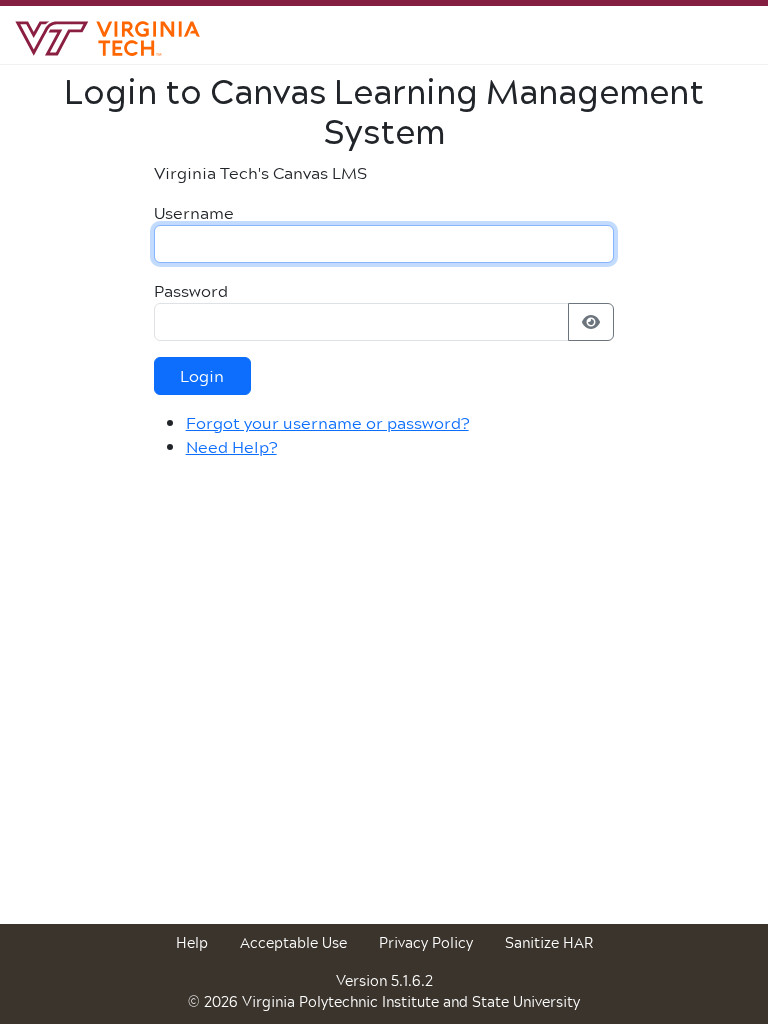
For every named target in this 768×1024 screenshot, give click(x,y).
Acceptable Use (293, 942)
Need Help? (231, 446)
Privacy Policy (426, 942)
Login (202, 375)
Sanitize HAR (549, 942)
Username (194, 213)
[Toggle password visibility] (591, 322)
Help (192, 942)
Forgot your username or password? (327, 422)
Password (191, 291)
